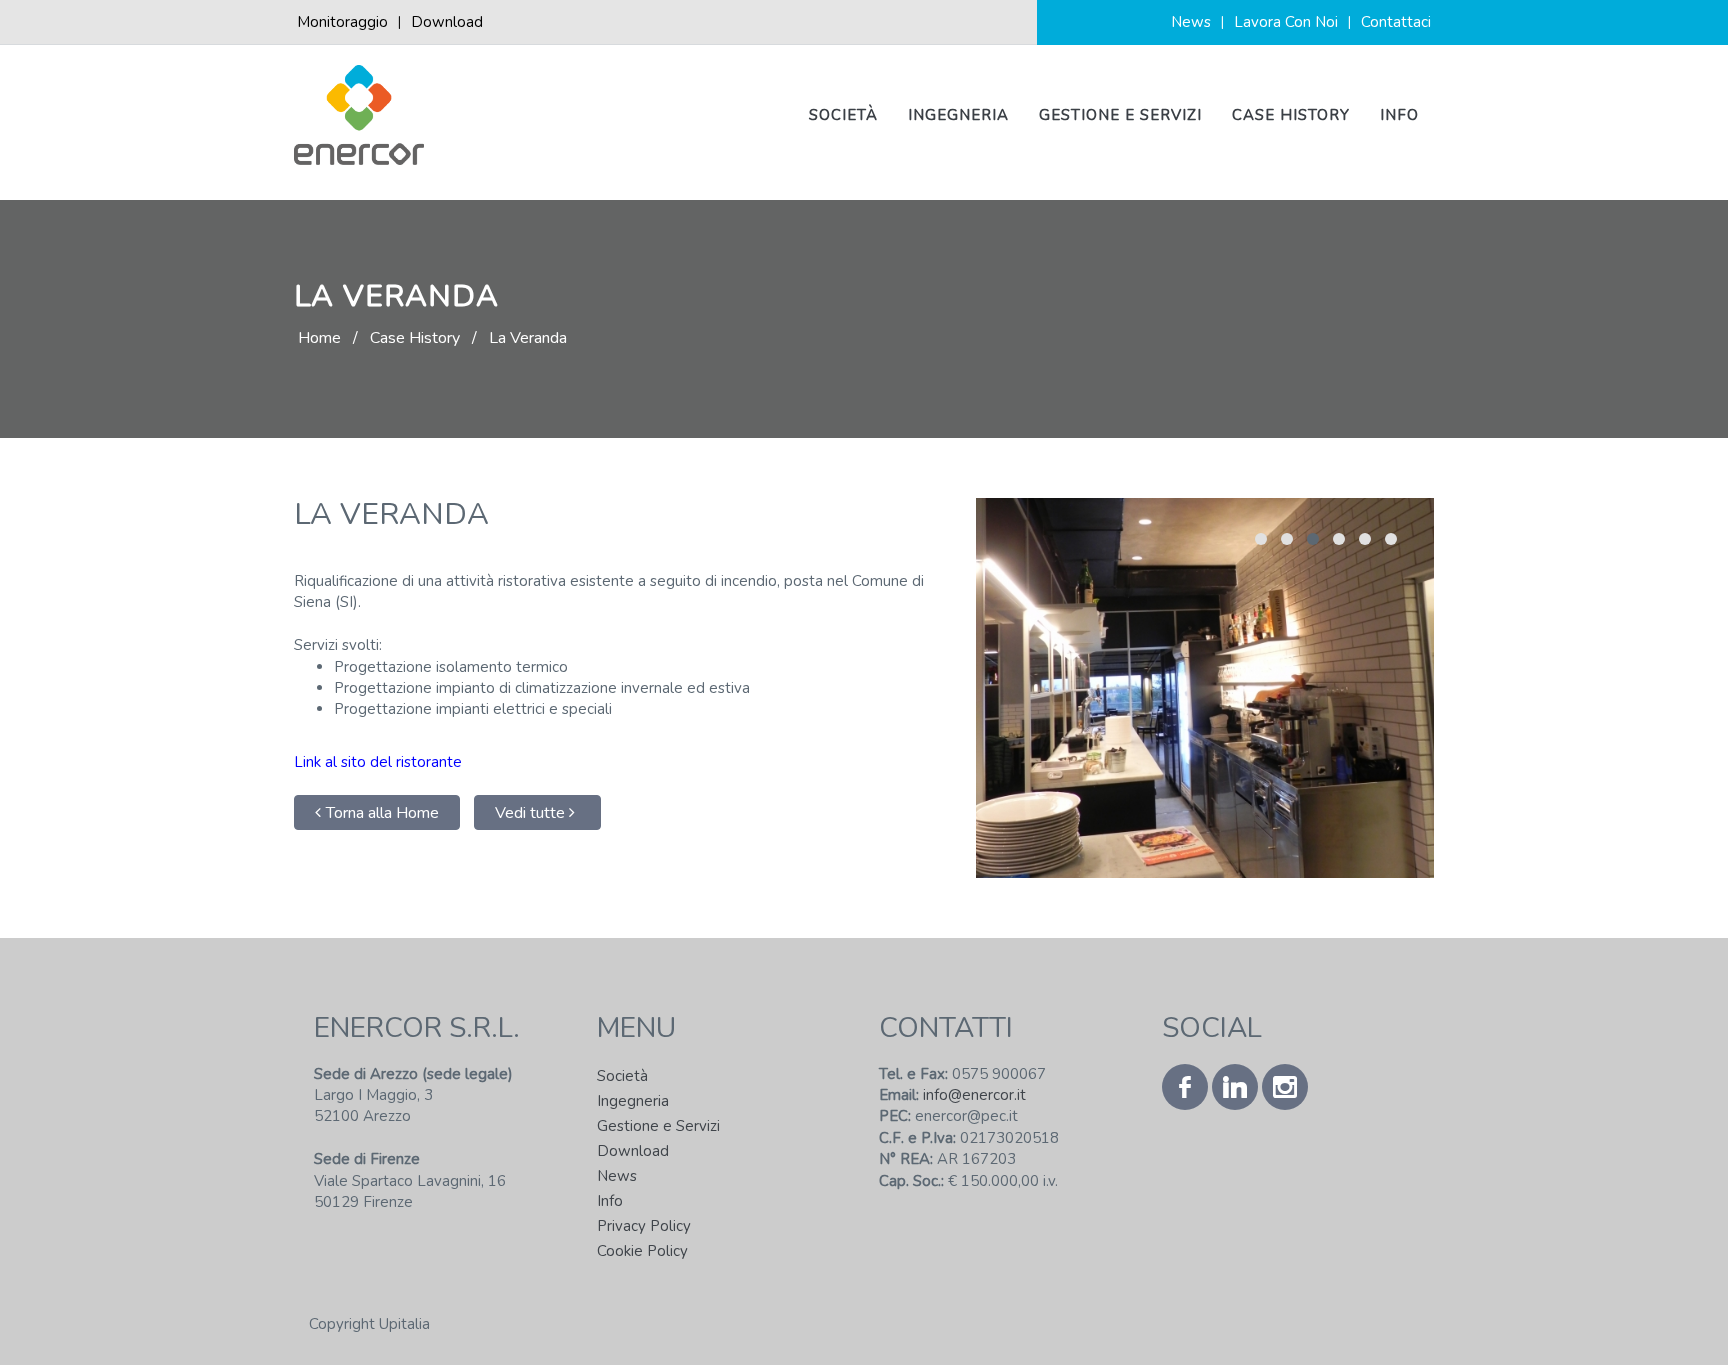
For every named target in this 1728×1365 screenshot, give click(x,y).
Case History (1291, 115)
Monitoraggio (342, 22)
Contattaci (1396, 22)
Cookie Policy (642, 1251)
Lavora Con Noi (1286, 22)
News (1191, 22)
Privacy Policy (644, 1226)
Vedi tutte (532, 813)
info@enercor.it (972, 1095)
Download (447, 22)
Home (319, 338)
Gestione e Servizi (1120, 115)
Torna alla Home (382, 813)
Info (1399, 115)
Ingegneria (958, 115)
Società (843, 115)
